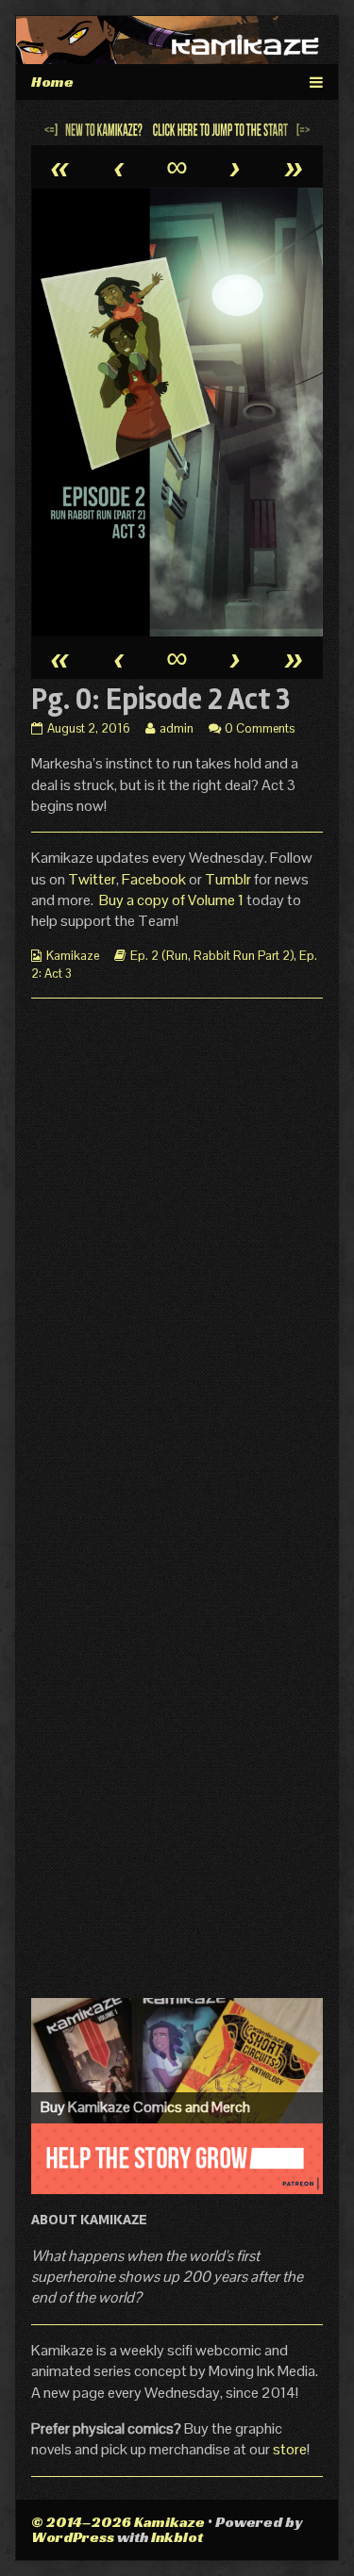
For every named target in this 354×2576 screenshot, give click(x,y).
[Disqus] (177, 1249)
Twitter (92, 879)
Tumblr (229, 879)
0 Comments (260, 728)
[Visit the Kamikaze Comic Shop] (177, 2060)
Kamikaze (73, 956)
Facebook (155, 879)
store (290, 2449)
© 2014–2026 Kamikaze (118, 2522)
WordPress (73, 2537)
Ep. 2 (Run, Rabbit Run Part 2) (212, 956)
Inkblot (177, 2537)
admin (176, 728)
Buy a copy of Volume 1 (171, 900)
